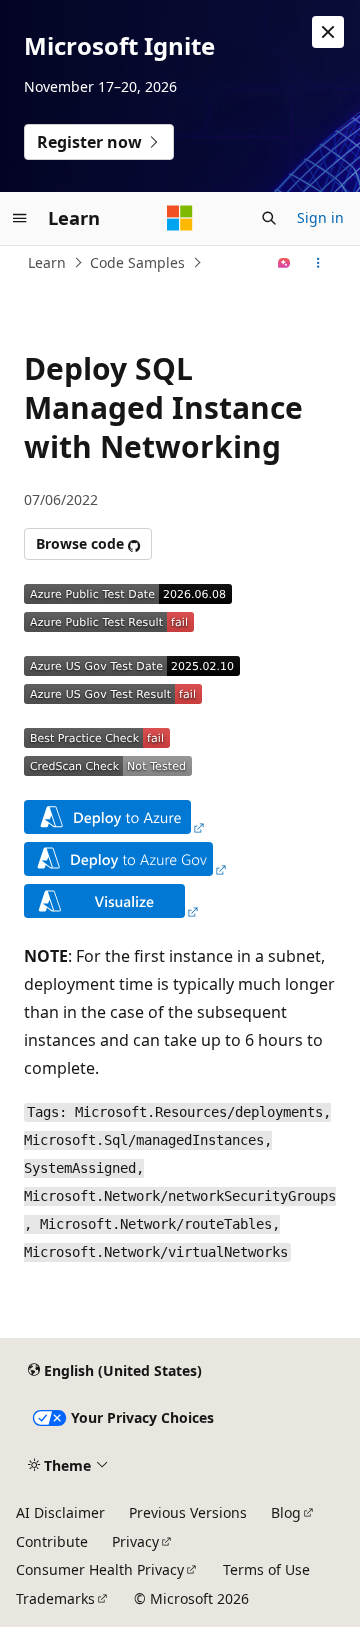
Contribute (52, 1541)
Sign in (320, 217)
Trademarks (55, 1598)
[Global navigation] (20, 218)
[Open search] (269, 218)
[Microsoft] (180, 218)
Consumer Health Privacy (100, 1569)
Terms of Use (266, 1569)
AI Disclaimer (60, 1512)
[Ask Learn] (284, 263)
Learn (47, 262)
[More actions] (318, 263)
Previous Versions (188, 1512)
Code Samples (137, 262)
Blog (286, 1512)
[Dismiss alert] (328, 32)
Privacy (135, 1541)
